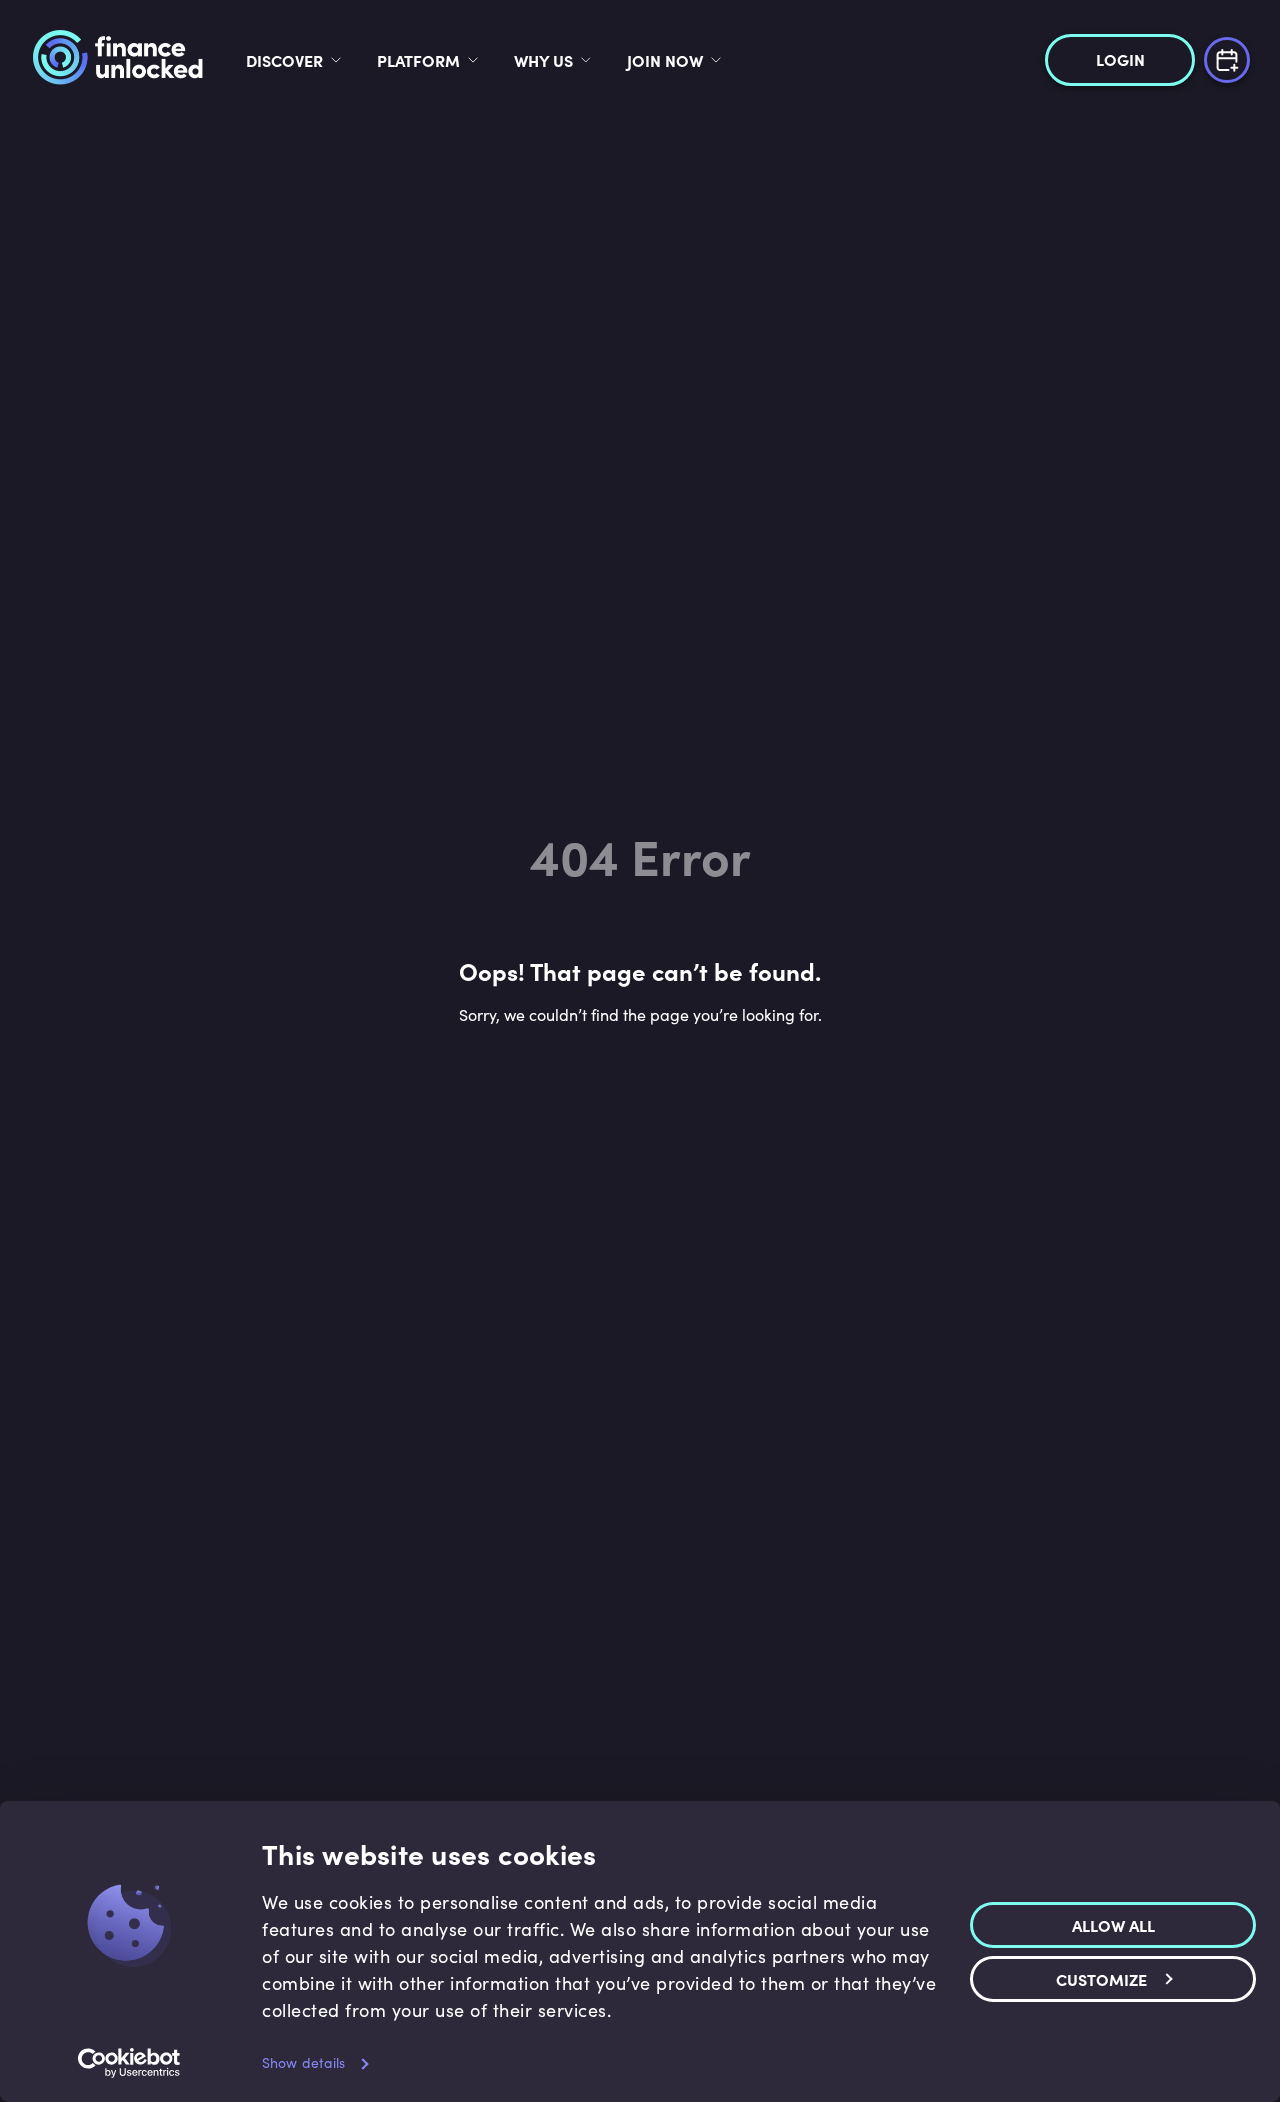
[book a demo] (1227, 57)
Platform (418, 60)
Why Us (543, 60)
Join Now (665, 60)
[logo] (117, 60)
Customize (1101, 1978)
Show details (303, 2062)
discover (284, 60)
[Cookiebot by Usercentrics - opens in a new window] (129, 2063)
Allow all (1113, 1924)
